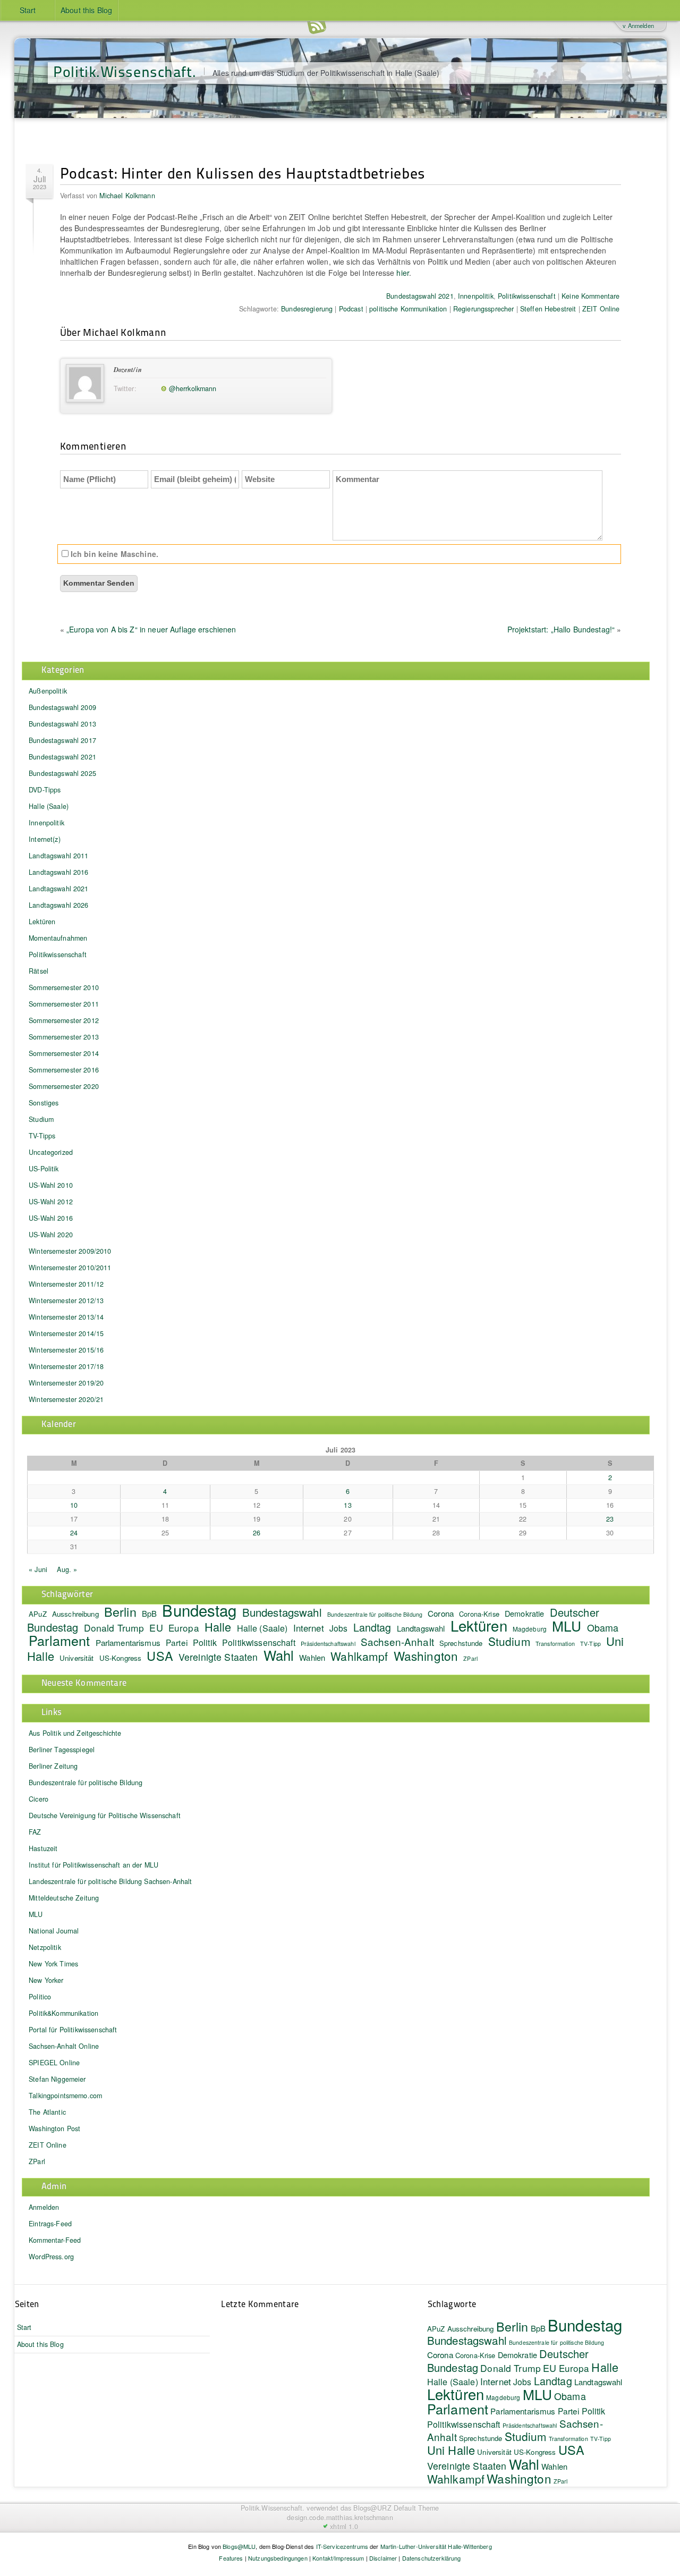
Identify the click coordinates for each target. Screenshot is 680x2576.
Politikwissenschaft (527, 296)
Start (28, 10)
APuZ (38, 1614)
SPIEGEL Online (54, 2063)
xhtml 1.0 (344, 2527)
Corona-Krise (475, 2355)
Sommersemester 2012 (64, 1020)
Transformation (555, 1644)
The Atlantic (47, 2112)
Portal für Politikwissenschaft (73, 2030)
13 (347, 1505)
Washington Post (54, 2129)
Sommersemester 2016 (64, 1070)
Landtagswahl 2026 (58, 905)
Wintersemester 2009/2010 (70, 1251)
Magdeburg (530, 1629)
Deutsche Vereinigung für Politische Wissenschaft (105, 1815)
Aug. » (67, 1569)
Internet (309, 1628)
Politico (40, 1997)
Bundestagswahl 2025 (62, 773)
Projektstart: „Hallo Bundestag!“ (561, 629)
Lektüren (42, 922)
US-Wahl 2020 (51, 1235)
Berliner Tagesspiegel (62, 1750)
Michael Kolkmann (127, 196)
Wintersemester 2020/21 (66, 1399)
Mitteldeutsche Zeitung (64, 1898)
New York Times (53, 1964)
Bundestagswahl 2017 (62, 740)
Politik (205, 1642)
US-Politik (44, 1169)
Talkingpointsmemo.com (65, 2096)
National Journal (54, 1931)
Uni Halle (451, 2450)
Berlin (120, 1611)
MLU (567, 1625)
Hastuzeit (43, 1848)
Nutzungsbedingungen (278, 2558)
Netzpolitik (45, 1947)
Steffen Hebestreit (548, 309)
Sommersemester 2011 (64, 1004)
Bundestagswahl (282, 1612)
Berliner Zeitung (53, 1766)
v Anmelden (638, 26)
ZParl (470, 1658)
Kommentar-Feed (55, 2240)
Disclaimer (383, 2558)
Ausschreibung (75, 1614)
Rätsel (39, 971)
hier (403, 273)
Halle (218, 1627)
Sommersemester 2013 (64, 1037)
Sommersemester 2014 (64, 1053)
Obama (603, 1627)
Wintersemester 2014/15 (66, 1333)
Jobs (339, 1628)
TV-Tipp (590, 1644)
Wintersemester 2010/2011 (70, 1268)
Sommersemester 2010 (64, 987)
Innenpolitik (476, 296)
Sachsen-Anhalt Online (64, 2046)
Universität (77, 1658)
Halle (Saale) (49, 806)
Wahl (279, 1655)
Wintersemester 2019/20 (66, 1383)
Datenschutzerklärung (432, 2558)
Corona (441, 1613)
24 (74, 1533)
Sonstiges (44, 1103)
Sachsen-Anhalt (397, 1641)
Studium (41, 1119)
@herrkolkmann (193, 388)
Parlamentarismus (128, 1642)
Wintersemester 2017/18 (66, 1366)
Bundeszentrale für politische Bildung (375, 1614)
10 (74, 1505)
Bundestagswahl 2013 (62, 724)
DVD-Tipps (45, 790)
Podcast (351, 309)
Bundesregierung (307, 309)
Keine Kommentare (590, 296)
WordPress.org (51, 2257)
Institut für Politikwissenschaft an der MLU (93, 1865)
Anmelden (44, 2207)
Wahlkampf (359, 1656)
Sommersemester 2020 (64, 1086)
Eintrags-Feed (50, 2224)
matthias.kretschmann (360, 2518)
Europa (184, 1628)
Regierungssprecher (484, 309)
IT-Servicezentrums (342, 2546)
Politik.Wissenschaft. (125, 71)
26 (257, 1533)
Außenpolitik (48, 691)
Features (231, 2558)
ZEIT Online (601, 309)
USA (160, 1656)
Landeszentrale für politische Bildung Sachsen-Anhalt (110, 1881)
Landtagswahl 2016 (58, 872)
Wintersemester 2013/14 (66, 1317)
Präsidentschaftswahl (328, 1644)
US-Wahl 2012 (51, 1202)
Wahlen (312, 1657)
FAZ (35, 1832)
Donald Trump (114, 1628)
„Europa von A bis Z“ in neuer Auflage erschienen (151, 629)
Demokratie (524, 1613)
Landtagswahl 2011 (58, 856)
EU (156, 1627)
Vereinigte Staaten (218, 1657)
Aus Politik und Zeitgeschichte (75, 1733)
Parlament (59, 1640)
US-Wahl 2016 (51, 1218)
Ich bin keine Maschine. (113, 554)
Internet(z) (45, 839)
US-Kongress (121, 1658)
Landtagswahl (421, 1628)
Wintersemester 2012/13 (66, 1300)
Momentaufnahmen (58, 938)
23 (610, 1519)
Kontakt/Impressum (338, 2558)
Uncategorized (51, 1152)
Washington (426, 1656)
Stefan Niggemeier (57, 2079)
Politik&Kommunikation (63, 2013)
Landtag (372, 1627)
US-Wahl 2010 (51, 1185)
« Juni (38, 1569)
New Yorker (46, 1980)
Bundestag (199, 1610)
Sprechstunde (461, 1643)
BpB (149, 1613)
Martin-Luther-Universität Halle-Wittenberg (436, 2546)
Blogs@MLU (239, 2546)
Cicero (39, 1799)
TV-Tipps (42, 1136)
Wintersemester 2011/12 (66, 1284)
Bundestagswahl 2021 (420, 296)
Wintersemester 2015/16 (66, 1350)
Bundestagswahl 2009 (62, 707)
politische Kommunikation (408, 309)
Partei (177, 1642)
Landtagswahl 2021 (58, 889)
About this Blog (86, 10)
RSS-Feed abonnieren (317, 26)
